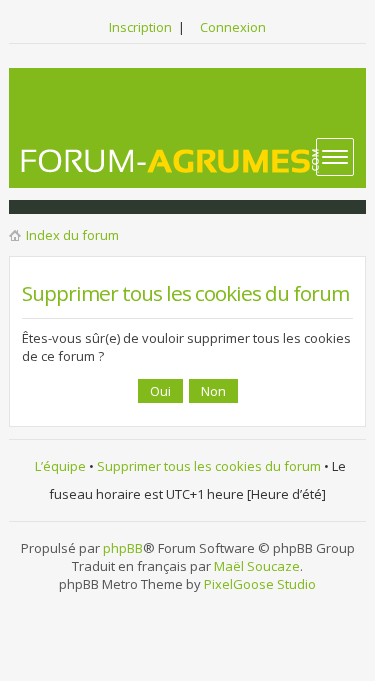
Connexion (233, 27)
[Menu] (335, 157)
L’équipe (60, 466)
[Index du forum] (171, 160)
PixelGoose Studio (260, 584)
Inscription (140, 27)
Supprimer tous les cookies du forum (209, 466)
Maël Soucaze (257, 566)
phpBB (123, 548)
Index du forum (72, 235)
